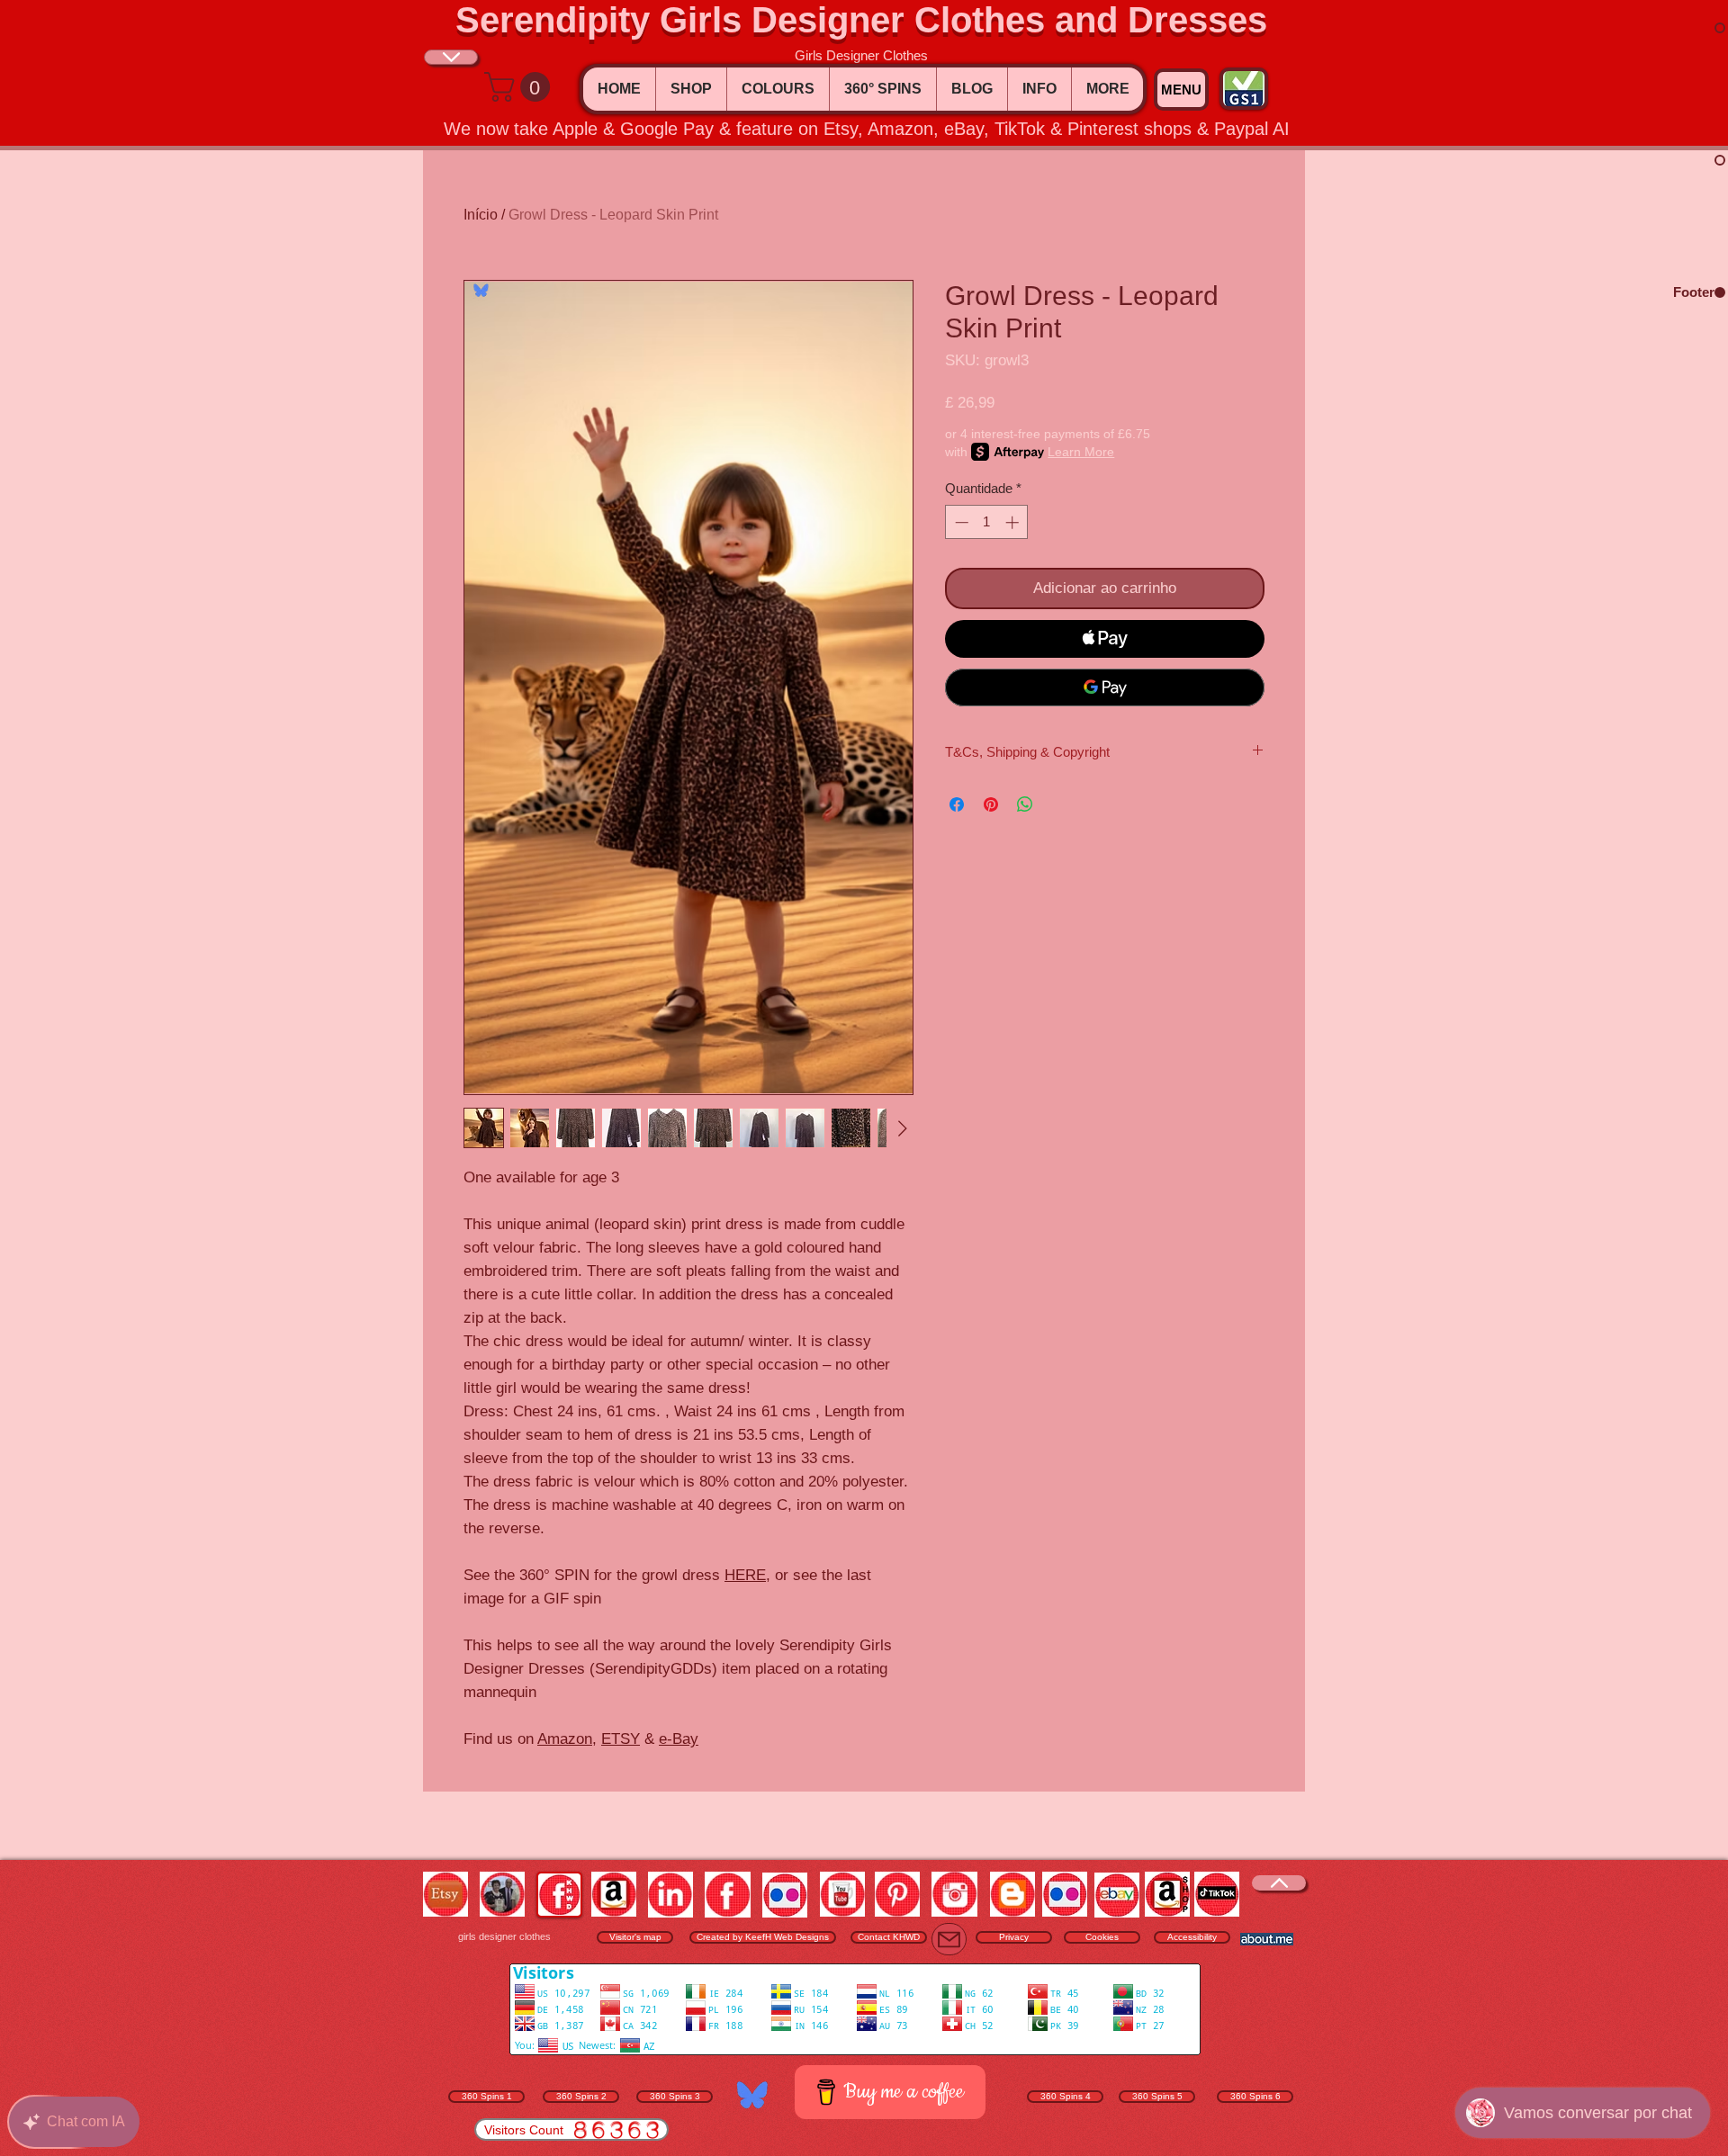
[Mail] (949, 1939)
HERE (745, 1575)
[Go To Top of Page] (451, 57)
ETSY (621, 1739)
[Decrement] (960, 522)
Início (481, 215)
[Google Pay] (1105, 687)
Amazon (565, 1739)
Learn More (1081, 452)
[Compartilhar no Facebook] (957, 804)
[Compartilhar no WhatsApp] (1025, 804)
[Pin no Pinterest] (991, 804)
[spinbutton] (987, 522)
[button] (521, 87)
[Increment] (1014, 522)
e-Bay (679, 1739)
